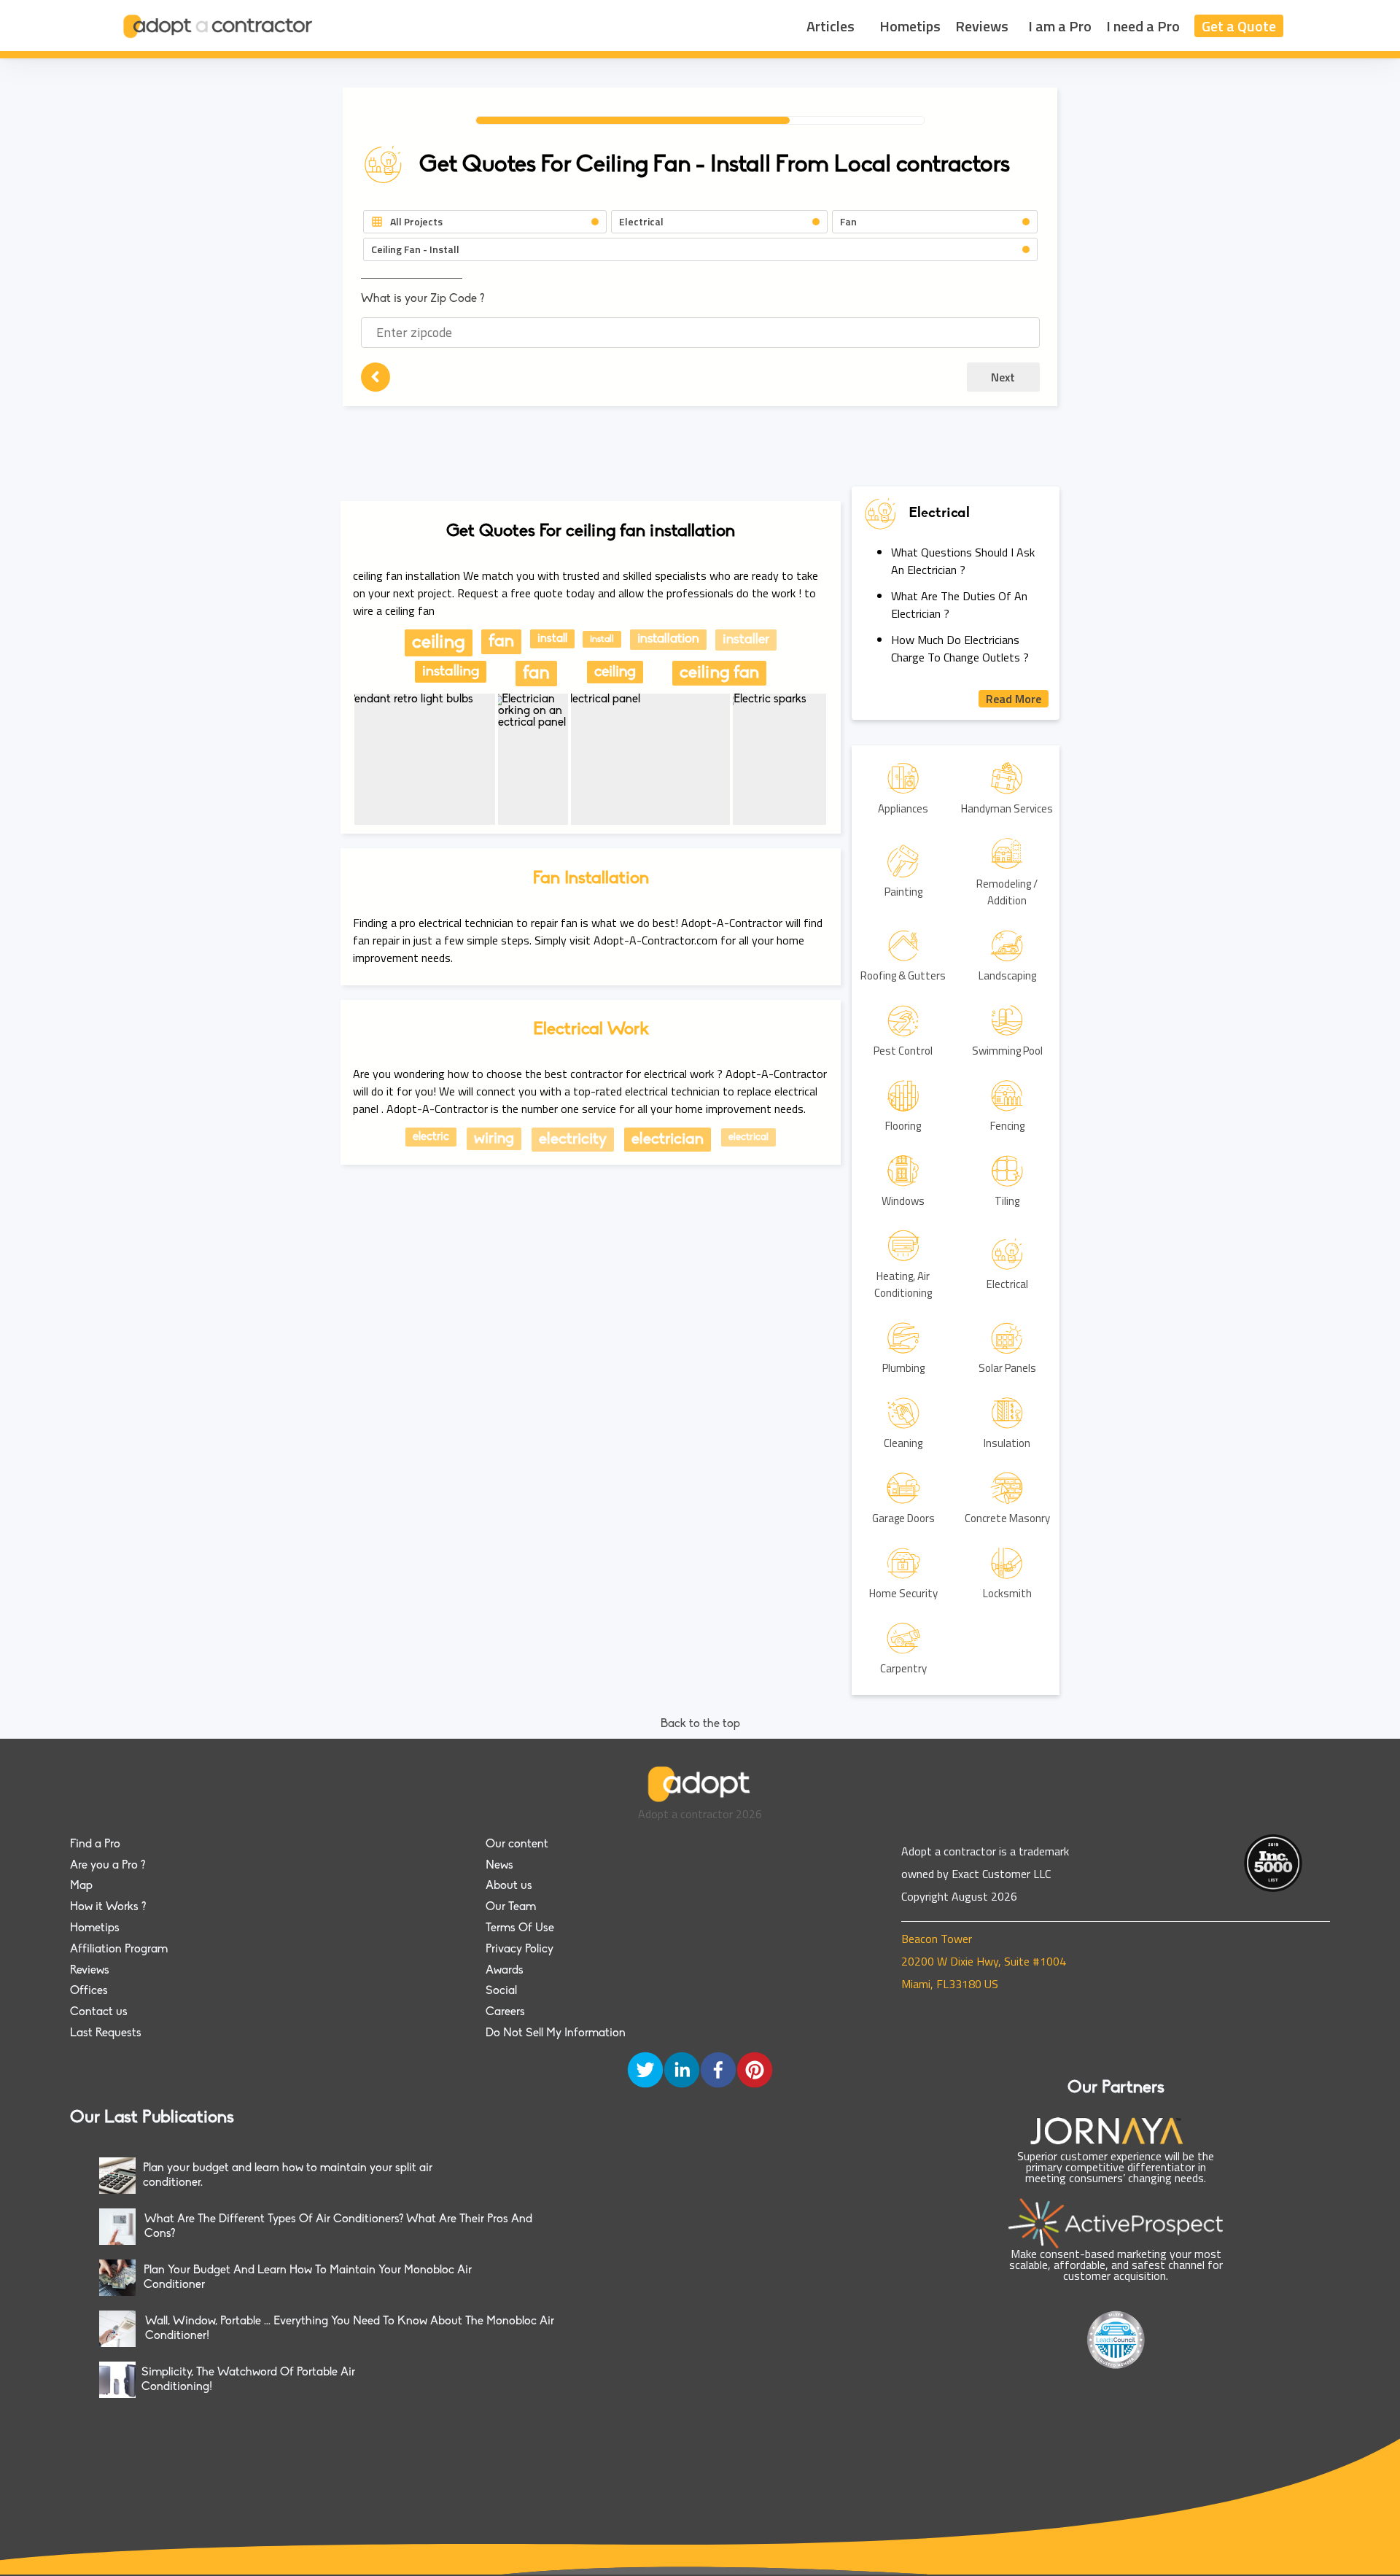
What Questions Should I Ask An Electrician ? (963, 561)
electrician (668, 1140)
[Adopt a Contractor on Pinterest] (755, 2071)
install (552, 639)
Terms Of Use (520, 1928)
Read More (1014, 699)
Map (81, 1886)
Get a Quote (1239, 26)
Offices (89, 1991)
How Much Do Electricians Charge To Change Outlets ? (960, 648)
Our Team (511, 1907)
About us (509, 1886)
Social (501, 1991)
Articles (831, 26)
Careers (505, 2012)
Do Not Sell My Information (556, 2033)
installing (451, 672)
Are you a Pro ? (108, 1866)
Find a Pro (95, 1844)
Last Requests (106, 2033)
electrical (748, 1137)
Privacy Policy (520, 1950)
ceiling (439, 643)
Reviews (982, 26)
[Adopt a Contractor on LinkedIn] (682, 2071)
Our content (517, 1844)
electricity (573, 1140)
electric (431, 1137)
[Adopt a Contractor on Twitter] (645, 2071)
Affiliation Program (119, 1950)
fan (501, 642)
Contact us (99, 2012)
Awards (505, 1971)
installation (668, 640)
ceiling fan (719, 673)
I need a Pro (1143, 26)
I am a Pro (1060, 26)
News (499, 1866)
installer (746, 640)
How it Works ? (108, 1907)
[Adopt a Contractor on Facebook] (718, 2071)
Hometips (910, 26)
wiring (494, 1139)
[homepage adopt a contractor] (219, 26)
